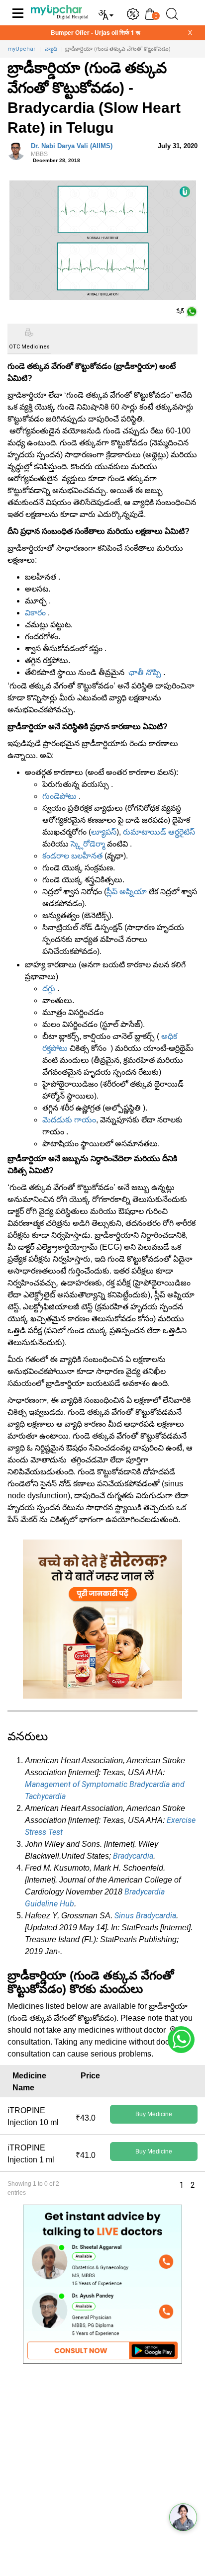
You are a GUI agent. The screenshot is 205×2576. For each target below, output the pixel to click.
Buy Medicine (154, 2114)
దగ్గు (49, 988)
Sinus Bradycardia (145, 1916)
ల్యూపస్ (104, 832)
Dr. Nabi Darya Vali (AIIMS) (72, 150)
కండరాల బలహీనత (72, 856)
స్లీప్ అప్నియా (127, 892)
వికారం (35, 613)
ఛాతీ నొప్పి (145, 672)
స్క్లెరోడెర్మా (88, 844)
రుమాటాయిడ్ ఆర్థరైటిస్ (159, 832)
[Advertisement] (102, 2474)
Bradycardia (133, 1856)
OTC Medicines (29, 347)
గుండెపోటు (59, 796)
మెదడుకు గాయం (69, 1120)
